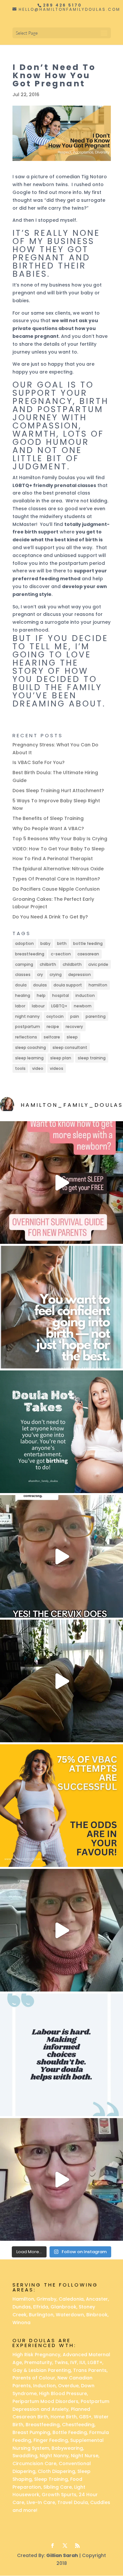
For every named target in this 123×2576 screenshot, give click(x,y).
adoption (24, 943)
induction (85, 995)
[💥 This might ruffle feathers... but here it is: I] (61, 1681)
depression (80, 975)
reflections (26, 1037)
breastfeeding (30, 954)
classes (23, 975)
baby (45, 943)
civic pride (98, 964)
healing (23, 995)
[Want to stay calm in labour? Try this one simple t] (61, 1432)
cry (40, 975)
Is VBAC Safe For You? (39, 762)
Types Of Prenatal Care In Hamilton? (56, 879)
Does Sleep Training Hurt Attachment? (58, 791)
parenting (96, 1016)
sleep (72, 1037)
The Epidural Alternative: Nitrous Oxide (58, 869)
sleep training (92, 1058)
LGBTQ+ (59, 1006)
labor (20, 1006)
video (38, 1068)
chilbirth (48, 964)
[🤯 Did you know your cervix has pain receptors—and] (61, 1556)
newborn (83, 1006)
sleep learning (29, 1058)
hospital (61, 995)
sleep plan (61, 1058)
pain (75, 1016)
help (41, 995)
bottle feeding (88, 943)
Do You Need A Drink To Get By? (50, 917)
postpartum (28, 1027)
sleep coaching (31, 1047)
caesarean (88, 954)
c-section (61, 954)
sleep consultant (70, 1047)
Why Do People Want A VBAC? (48, 828)
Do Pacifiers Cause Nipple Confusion (56, 889)
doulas (40, 985)
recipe (53, 1027)
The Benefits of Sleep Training (48, 818)
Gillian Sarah (62, 2555)
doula (21, 985)
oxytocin (55, 1016)
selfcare (52, 1037)
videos (57, 1068)
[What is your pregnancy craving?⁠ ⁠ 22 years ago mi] (61, 2179)
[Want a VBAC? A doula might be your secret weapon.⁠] (61, 1930)
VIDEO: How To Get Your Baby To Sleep (59, 849)
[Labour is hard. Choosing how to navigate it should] (61, 2055)
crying (56, 975)
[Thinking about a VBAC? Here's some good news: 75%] (61, 1806)
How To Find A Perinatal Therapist (53, 859)
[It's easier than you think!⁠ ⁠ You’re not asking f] (61, 1307)
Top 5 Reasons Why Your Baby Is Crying (60, 839)
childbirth (72, 964)
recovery (74, 1027)
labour (38, 1006)
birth (62, 943)
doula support (68, 985)
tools (20, 1068)
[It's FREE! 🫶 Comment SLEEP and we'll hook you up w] (61, 1183)
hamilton (98, 985)
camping (24, 964)
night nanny (27, 1016)
